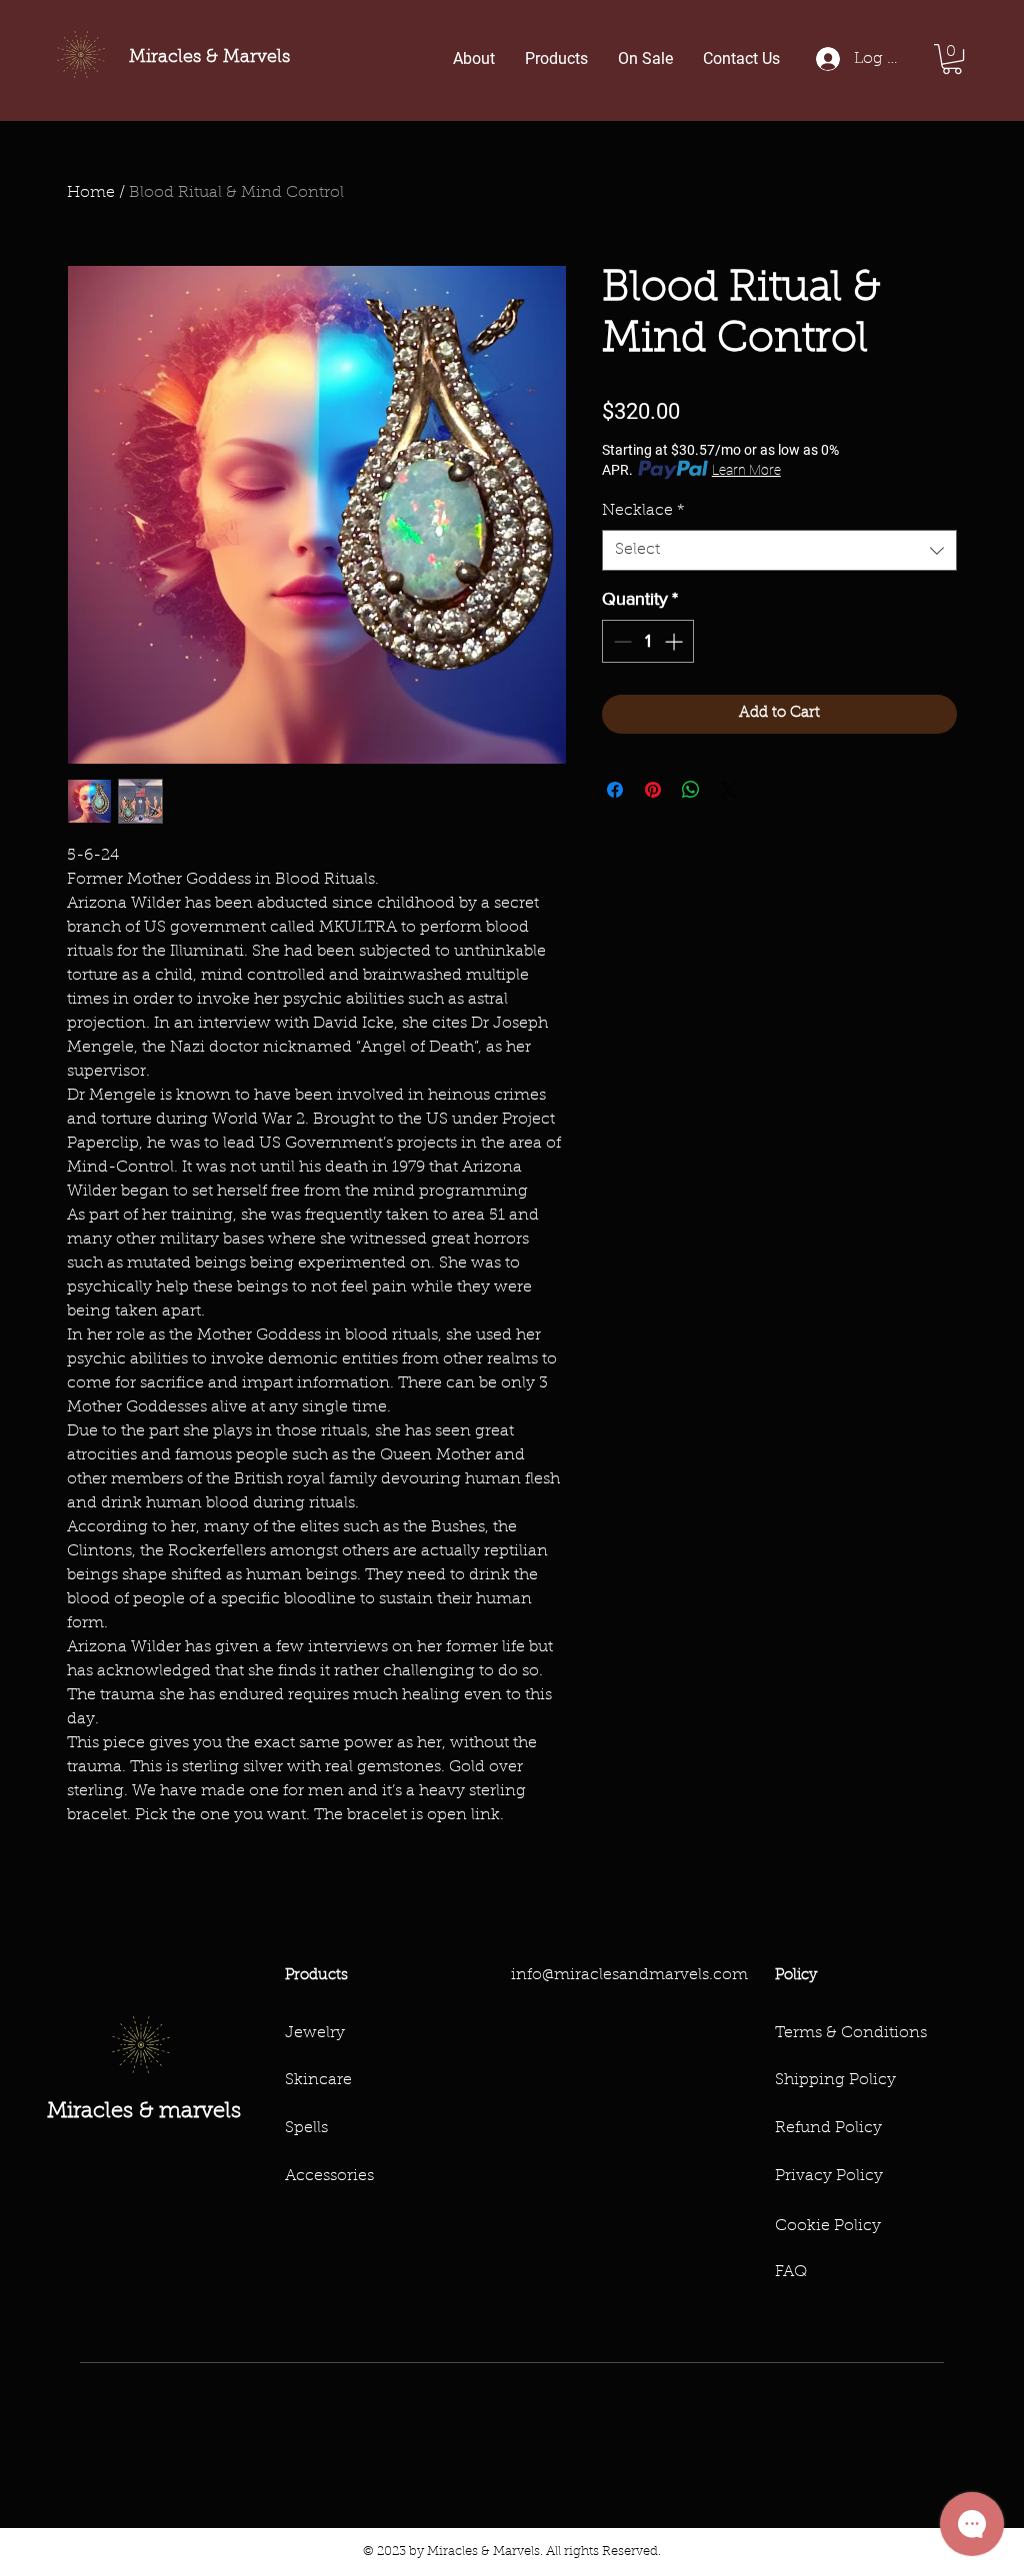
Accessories (329, 2176)
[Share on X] (729, 790)
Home (91, 193)
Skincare (318, 2080)
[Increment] (675, 641)
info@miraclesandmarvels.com (629, 1975)
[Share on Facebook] (615, 790)
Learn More (746, 470)
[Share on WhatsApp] (691, 790)
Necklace (643, 511)
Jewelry (315, 2033)
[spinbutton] (648, 641)
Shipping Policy (835, 2080)
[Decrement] (620, 641)
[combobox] (779, 550)
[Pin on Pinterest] (653, 790)
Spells (306, 2128)
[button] (952, 59)
